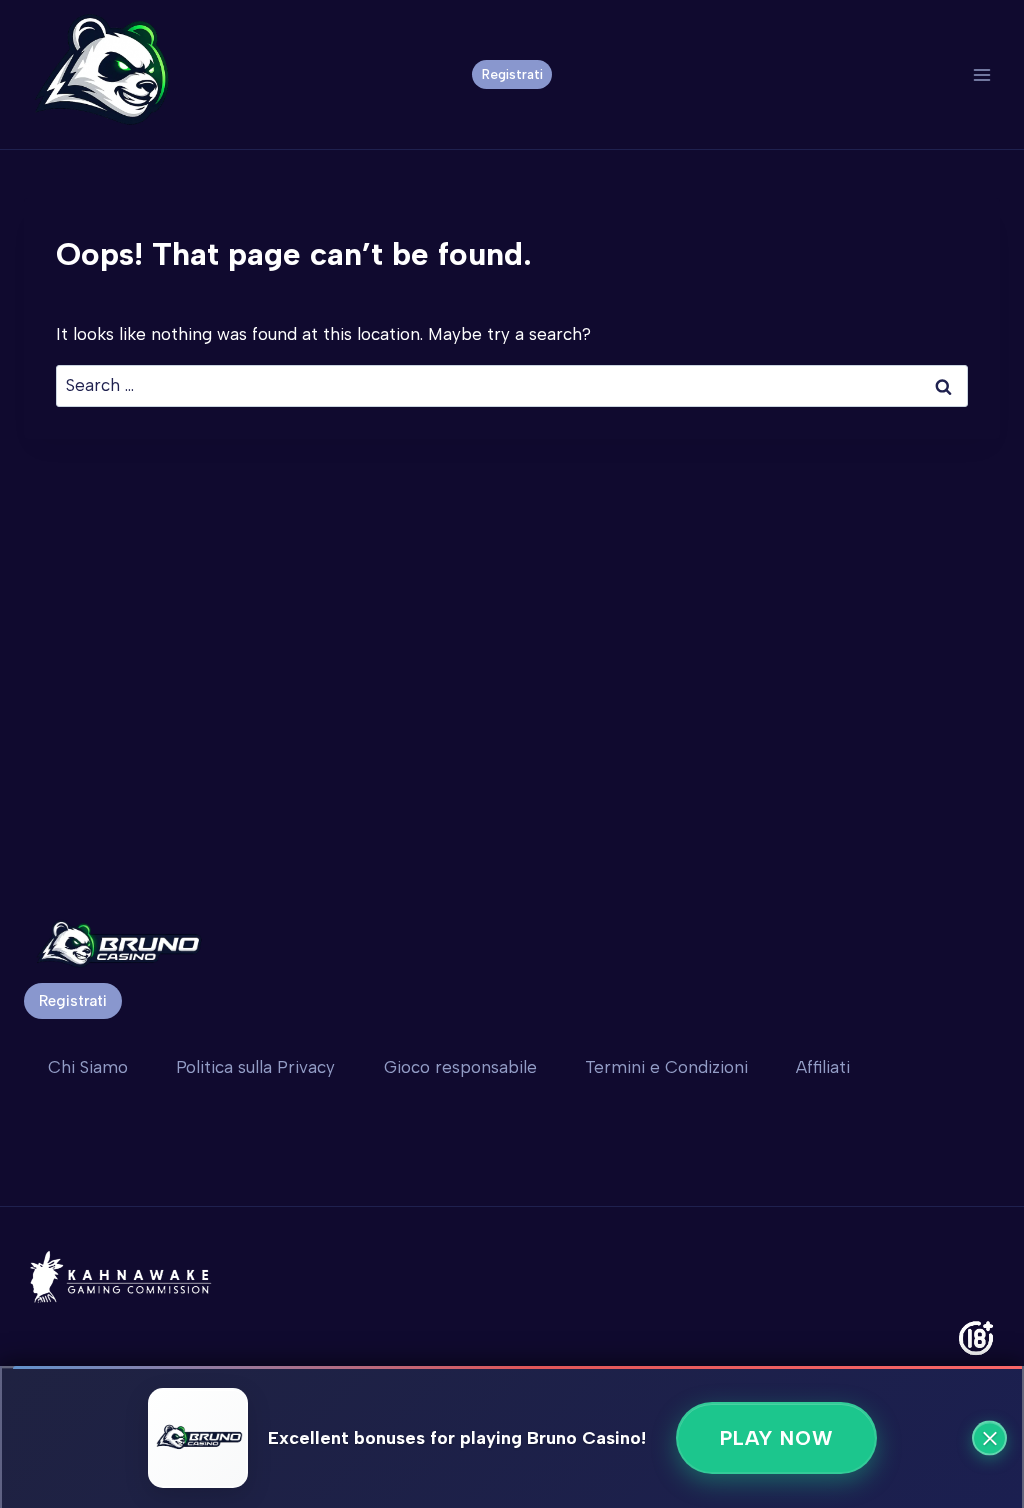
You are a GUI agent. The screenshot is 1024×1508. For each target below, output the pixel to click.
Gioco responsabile (460, 1067)
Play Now (776, 1438)
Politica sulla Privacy (255, 1067)
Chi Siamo (88, 1067)
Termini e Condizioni (666, 1067)
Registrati (512, 74)
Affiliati (823, 1067)
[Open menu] (981, 74)
